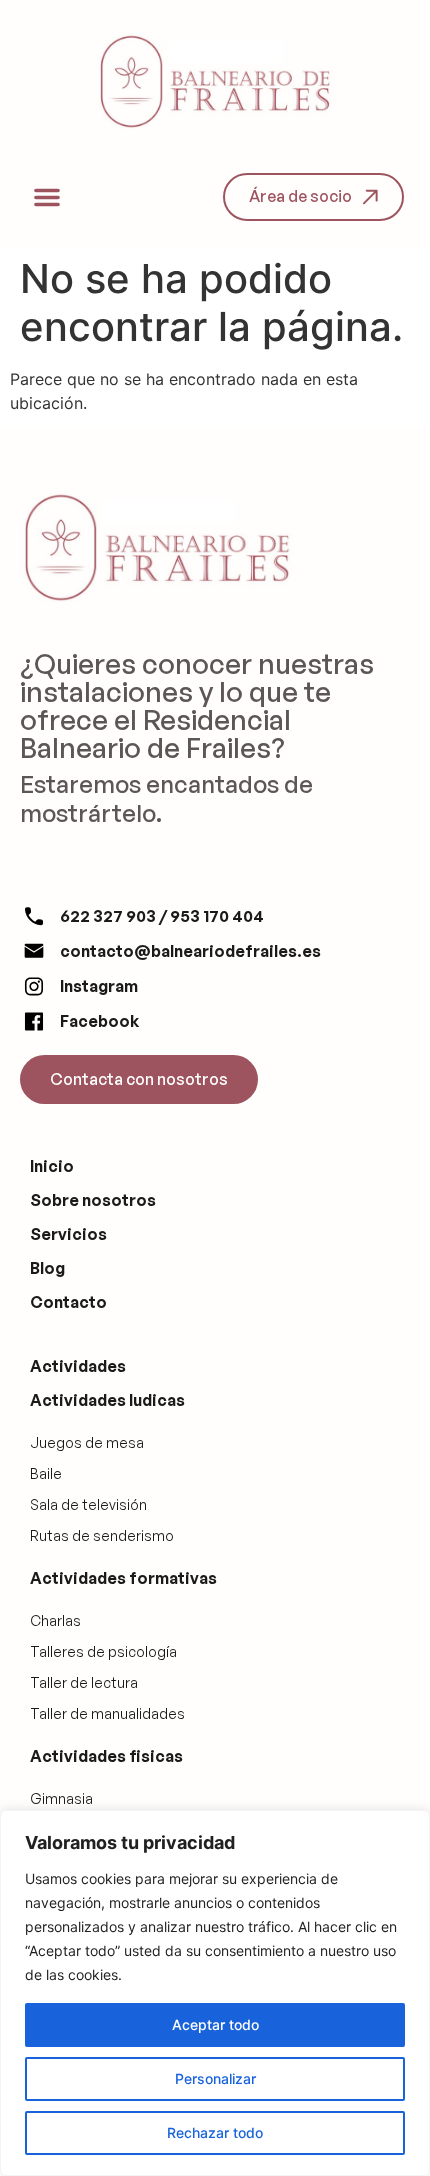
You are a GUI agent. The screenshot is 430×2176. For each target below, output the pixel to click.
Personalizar (215, 2078)
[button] (47, 197)
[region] (215, 1993)
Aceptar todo (215, 2024)
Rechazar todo (215, 2132)
